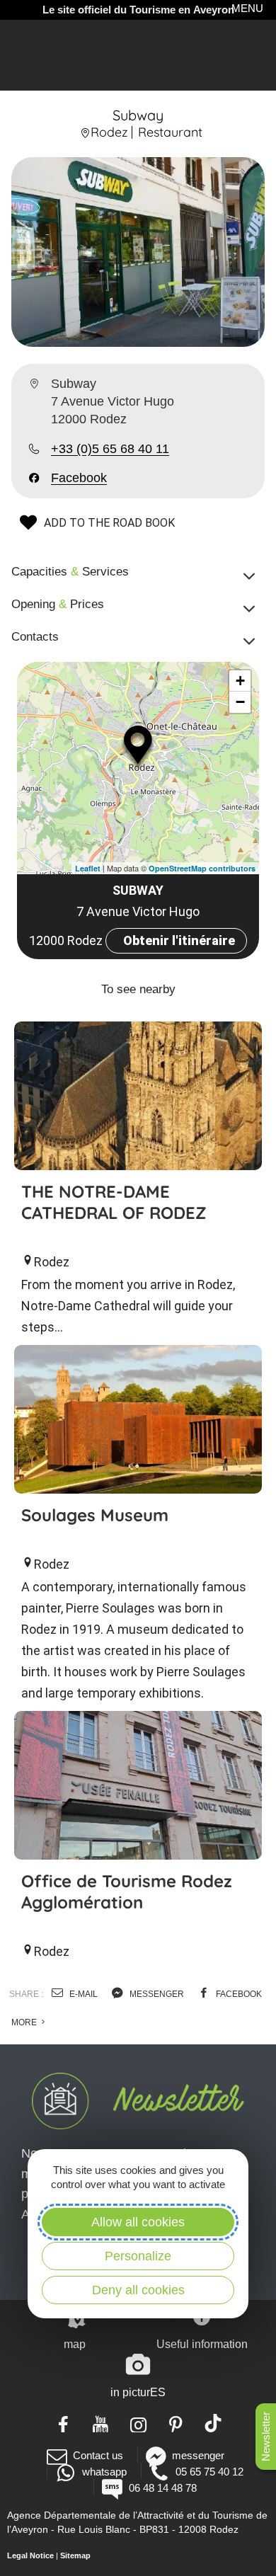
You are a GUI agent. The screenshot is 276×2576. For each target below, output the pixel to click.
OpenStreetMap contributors (202, 868)
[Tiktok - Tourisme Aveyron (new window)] (213, 2423)
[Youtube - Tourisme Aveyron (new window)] (101, 2423)
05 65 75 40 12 (209, 2472)
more (25, 2022)
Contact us (98, 2455)
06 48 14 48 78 (162, 2488)
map (75, 2344)
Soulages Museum (95, 1515)
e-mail (82, 1994)
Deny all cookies (138, 2290)
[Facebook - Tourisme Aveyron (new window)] (63, 2423)
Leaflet (88, 868)
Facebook (79, 478)
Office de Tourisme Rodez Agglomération (127, 1891)
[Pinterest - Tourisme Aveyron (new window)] (176, 2423)
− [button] (240, 702)
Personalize (138, 2256)
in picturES (138, 2392)
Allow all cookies (138, 2222)
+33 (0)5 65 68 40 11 (110, 449)
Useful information (202, 2344)
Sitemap (75, 2555)
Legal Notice (30, 2555)
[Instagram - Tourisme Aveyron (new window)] (138, 2423)
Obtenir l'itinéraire (179, 940)
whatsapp (104, 2472)
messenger (156, 1994)
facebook (238, 1994)
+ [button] (240, 681)
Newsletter (266, 2437)
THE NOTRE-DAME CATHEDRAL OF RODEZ (114, 1202)
